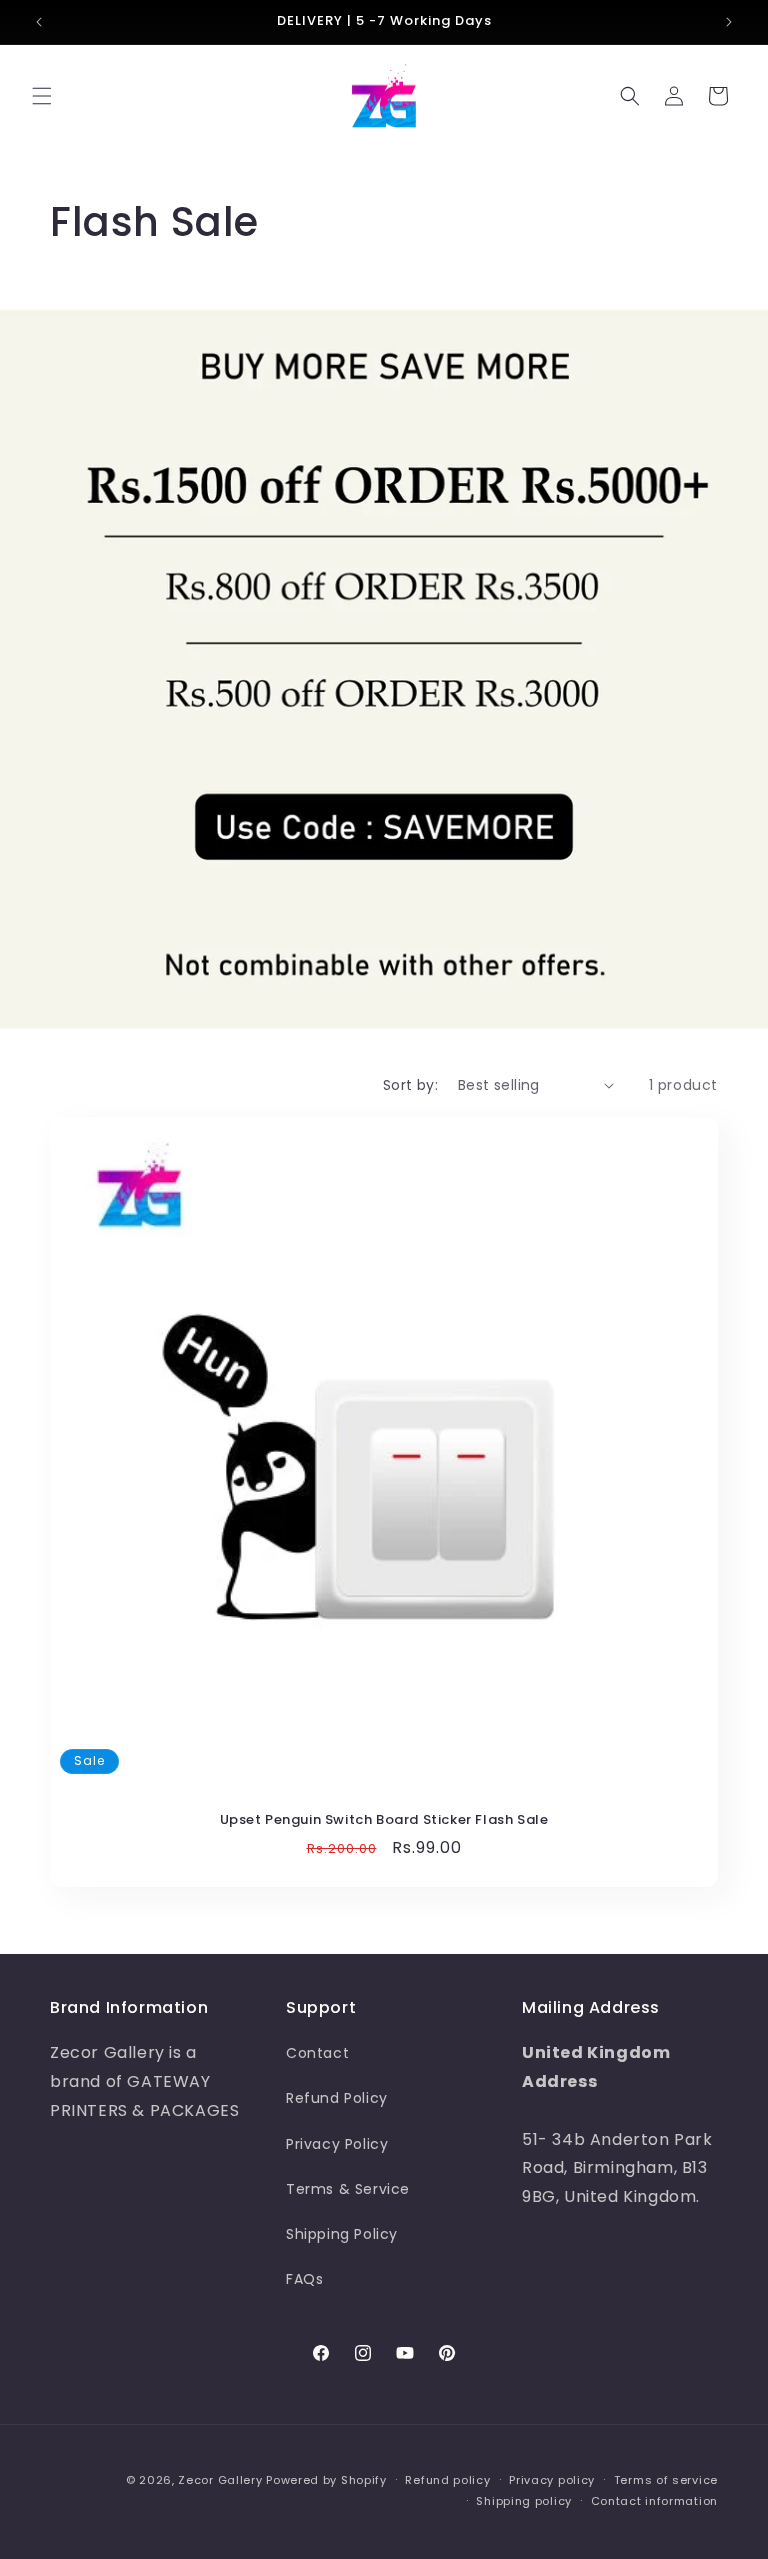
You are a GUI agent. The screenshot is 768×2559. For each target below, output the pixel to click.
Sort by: (410, 1085)
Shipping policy (524, 2501)
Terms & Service (348, 2189)
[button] (42, 96)
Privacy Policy (337, 2144)
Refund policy (447, 2480)
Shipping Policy (342, 2234)
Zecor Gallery (220, 2480)
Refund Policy (337, 2098)
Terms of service (666, 2480)
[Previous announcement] (39, 22)
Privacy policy (552, 2480)
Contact (317, 2053)
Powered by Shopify (326, 2480)
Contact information (654, 2501)
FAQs (304, 2279)
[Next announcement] (729, 22)
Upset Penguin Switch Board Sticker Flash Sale (384, 1820)
